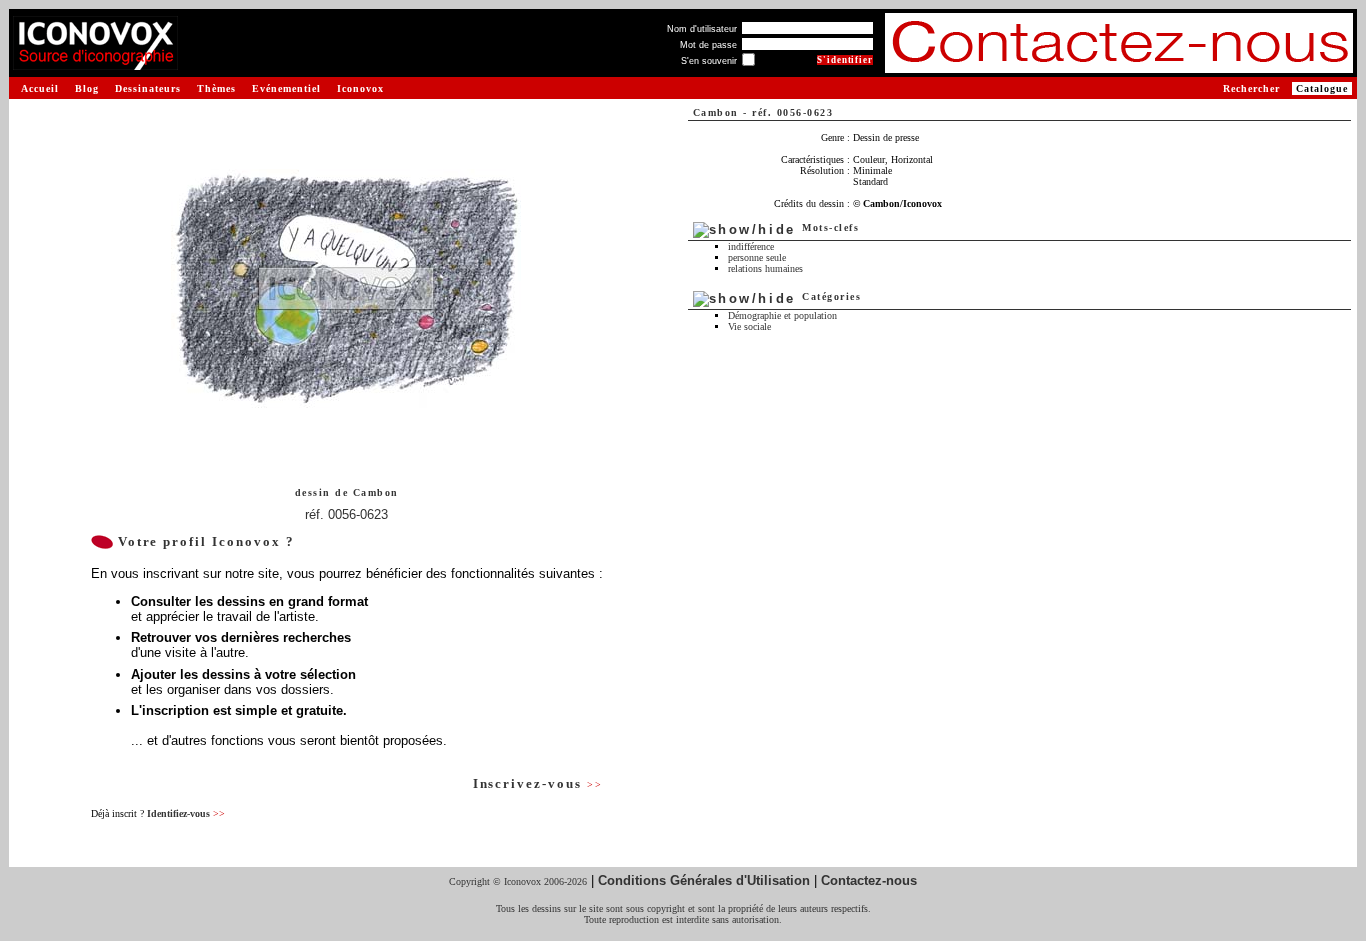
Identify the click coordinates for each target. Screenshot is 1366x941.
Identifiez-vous (186, 813)
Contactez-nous (869, 880)
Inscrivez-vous (538, 783)
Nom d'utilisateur (702, 29)
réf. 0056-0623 (346, 514)
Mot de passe (708, 45)
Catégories (831, 296)
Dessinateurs (148, 88)
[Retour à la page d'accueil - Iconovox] (95, 62)
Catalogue (1322, 88)
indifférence (751, 246)
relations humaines (765, 268)
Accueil (40, 88)
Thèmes (216, 88)
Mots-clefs (830, 227)
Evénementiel (286, 88)
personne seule (757, 257)
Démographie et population (782, 315)
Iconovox (360, 88)
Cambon (376, 492)
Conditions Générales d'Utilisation (704, 880)
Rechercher (1251, 88)
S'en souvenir (709, 61)
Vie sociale (749, 326)
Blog (87, 88)
